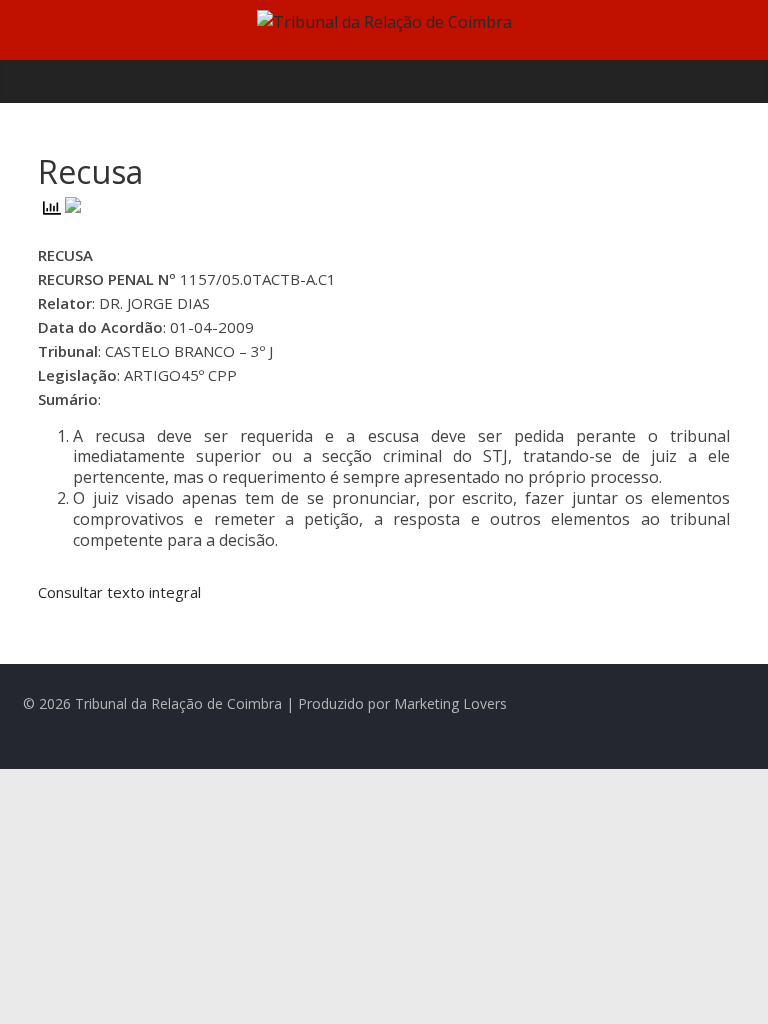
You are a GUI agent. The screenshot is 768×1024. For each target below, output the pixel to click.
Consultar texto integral (119, 592)
